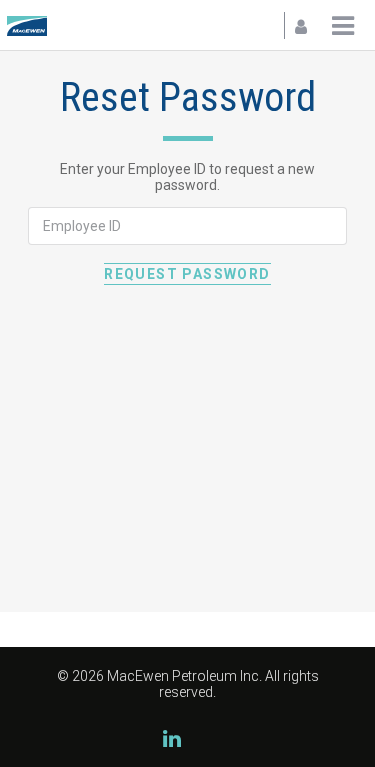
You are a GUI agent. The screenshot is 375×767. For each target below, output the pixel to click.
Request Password (187, 274)
